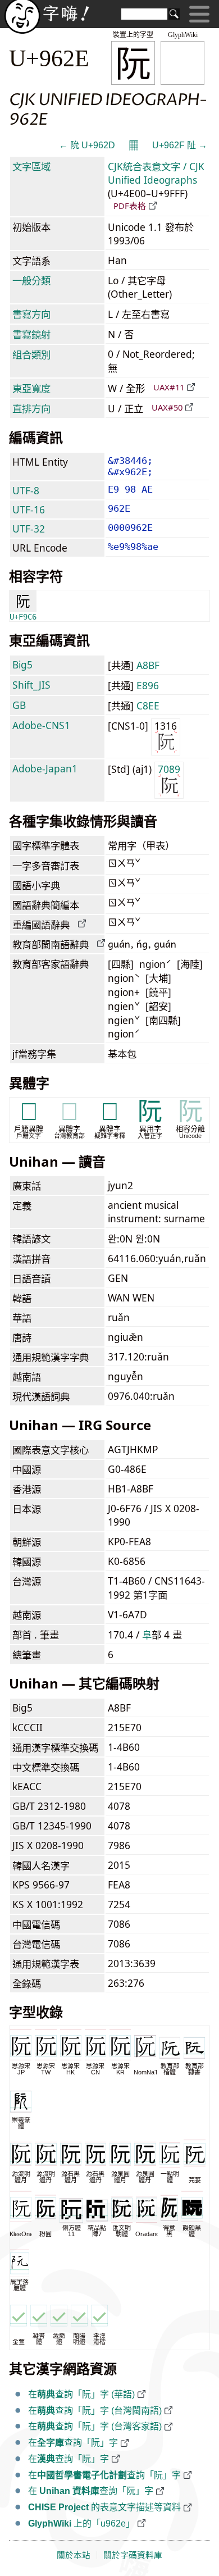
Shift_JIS (31, 685)
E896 (148, 685)
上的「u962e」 (81, 2523)
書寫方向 (31, 314)
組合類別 (31, 354)
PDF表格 (130, 206)
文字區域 (31, 166)
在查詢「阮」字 (73, 2443)
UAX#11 (169, 387)
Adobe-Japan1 (45, 768)
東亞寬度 (31, 388)
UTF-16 (29, 509)
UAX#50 (167, 407)
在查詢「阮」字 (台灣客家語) (95, 2426)
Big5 (22, 665)
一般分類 (31, 280)
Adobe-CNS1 (41, 725)
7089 (169, 769)
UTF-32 (29, 529)
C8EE (148, 706)
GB (19, 705)
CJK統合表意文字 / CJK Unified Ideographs (156, 173)
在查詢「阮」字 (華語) (81, 2394)
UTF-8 (26, 490)
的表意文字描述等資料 (104, 2507)
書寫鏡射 (31, 334)
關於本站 (74, 2555)
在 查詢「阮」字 (91, 2491)
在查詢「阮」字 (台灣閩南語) (95, 2411)
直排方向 (31, 408)
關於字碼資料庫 (133, 2555)
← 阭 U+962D (87, 145)
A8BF (148, 665)
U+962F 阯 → (180, 145)
